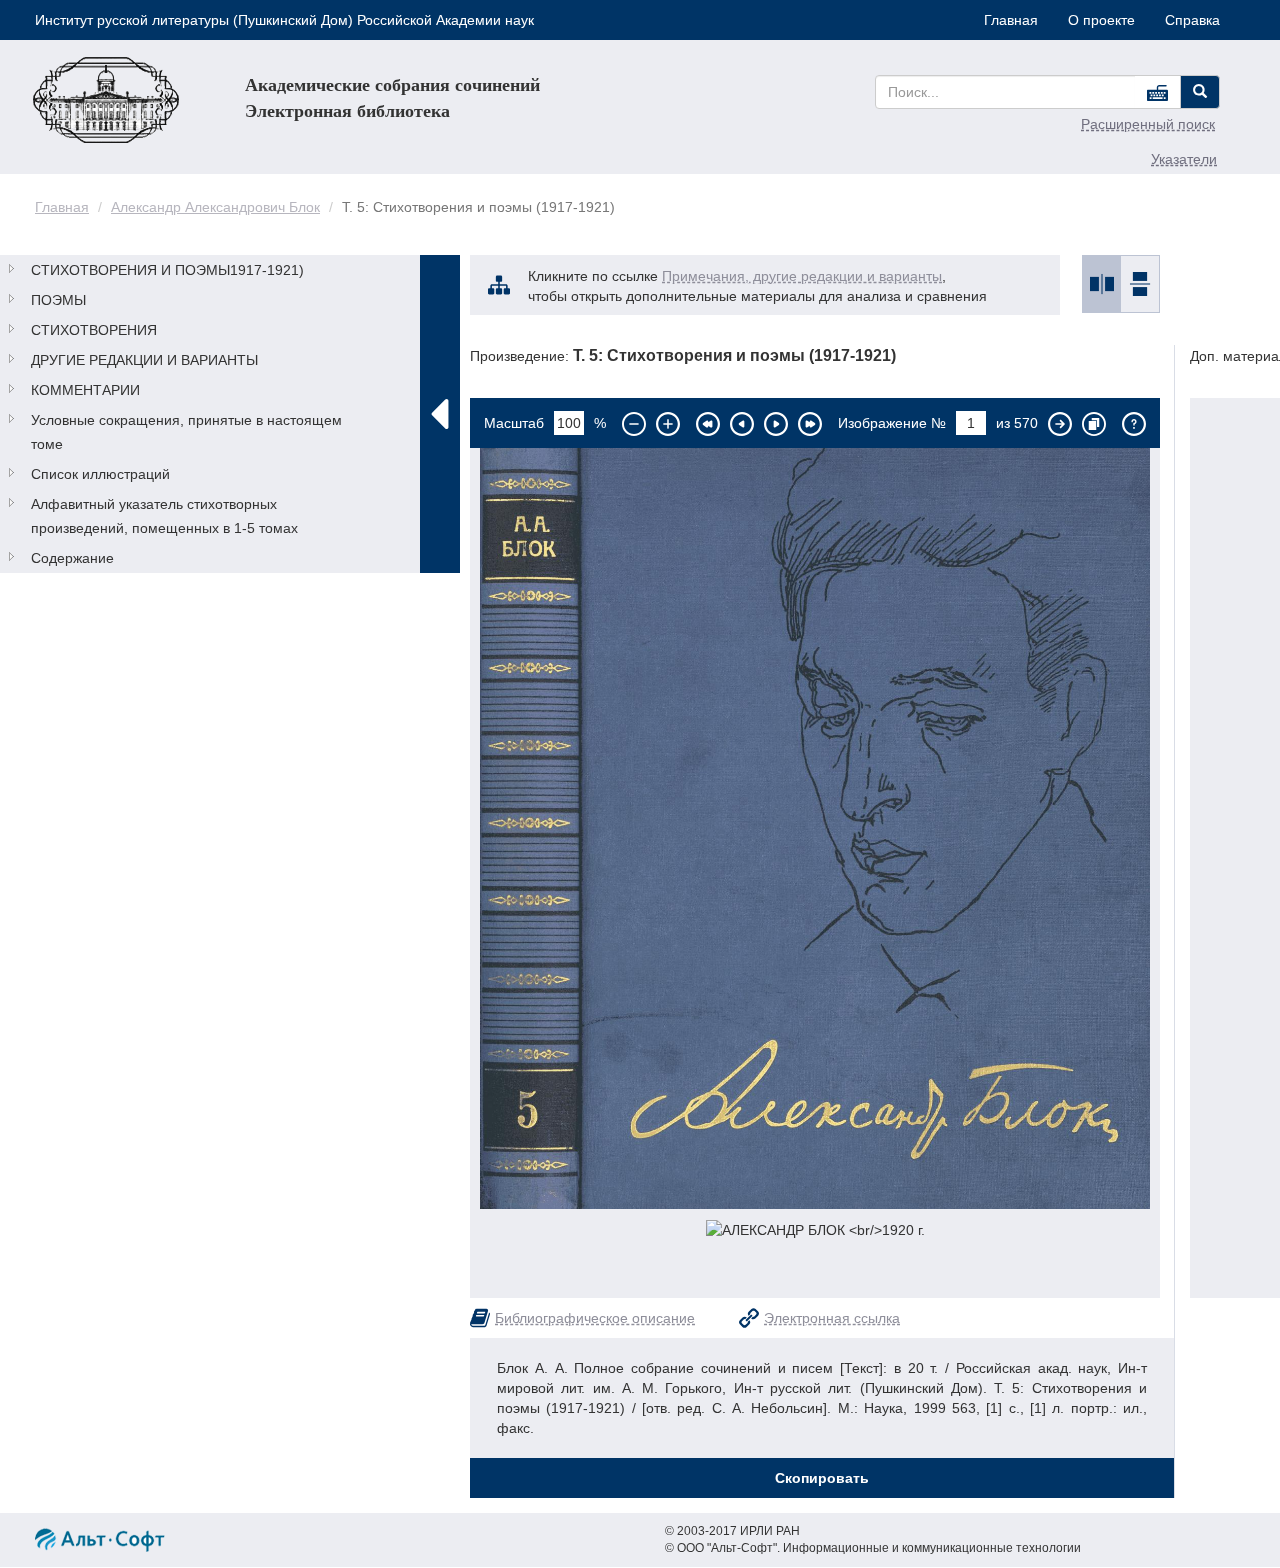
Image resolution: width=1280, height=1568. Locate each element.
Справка (1192, 20)
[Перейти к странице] (1060, 424)
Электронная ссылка (832, 1318)
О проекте (1101, 20)
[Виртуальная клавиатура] (1158, 92)
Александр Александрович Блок (215, 207)
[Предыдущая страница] (742, 424)
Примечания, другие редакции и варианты (802, 276)
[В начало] (708, 424)
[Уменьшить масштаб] (634, 424)
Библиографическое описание (595, 1318)
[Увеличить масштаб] (668, 424)
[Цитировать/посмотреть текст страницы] (1094, 424)
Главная (1011, 20)
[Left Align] (1200, 92)
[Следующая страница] (776, 424)
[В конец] (810, 424)
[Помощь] (1134, 424)
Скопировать (822, 1478)
